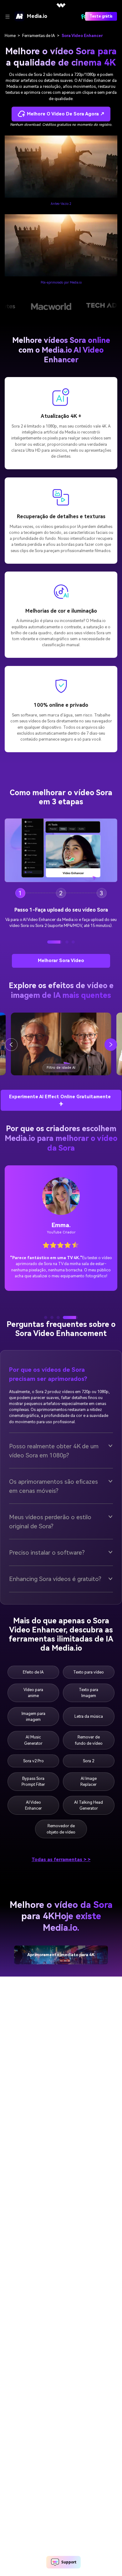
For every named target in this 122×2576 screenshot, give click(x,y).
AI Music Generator (33, 1760)
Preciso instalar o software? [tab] (47, 1572)
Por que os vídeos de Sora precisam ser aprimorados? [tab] (48, 1394)
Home (10, 36)
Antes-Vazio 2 (61, 204)
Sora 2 (89, 1780)
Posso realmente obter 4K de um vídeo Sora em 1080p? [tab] (54, 1471)
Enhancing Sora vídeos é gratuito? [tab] (55, 1599)
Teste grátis (101, 16)
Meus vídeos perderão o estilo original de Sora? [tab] (50, 1541)
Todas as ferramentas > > (61, 1879)
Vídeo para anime (33, 1712)
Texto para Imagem (89, 1712)
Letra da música (89, 1736)
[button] (49, 962)
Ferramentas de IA (39, 36)
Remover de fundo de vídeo (89, 1760)
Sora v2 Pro (33, 1780)
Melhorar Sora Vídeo (61, 980)
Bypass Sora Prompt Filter (33, 1801)
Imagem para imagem (33, 1736)
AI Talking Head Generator (89, 1825)
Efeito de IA (33, 1692)
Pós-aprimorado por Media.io (61, 282)
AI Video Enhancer (33, 1825)
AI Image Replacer (89, 1801)
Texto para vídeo (89, 1692)
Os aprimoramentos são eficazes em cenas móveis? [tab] (53, 1506)
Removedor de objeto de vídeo (61, 1849)
